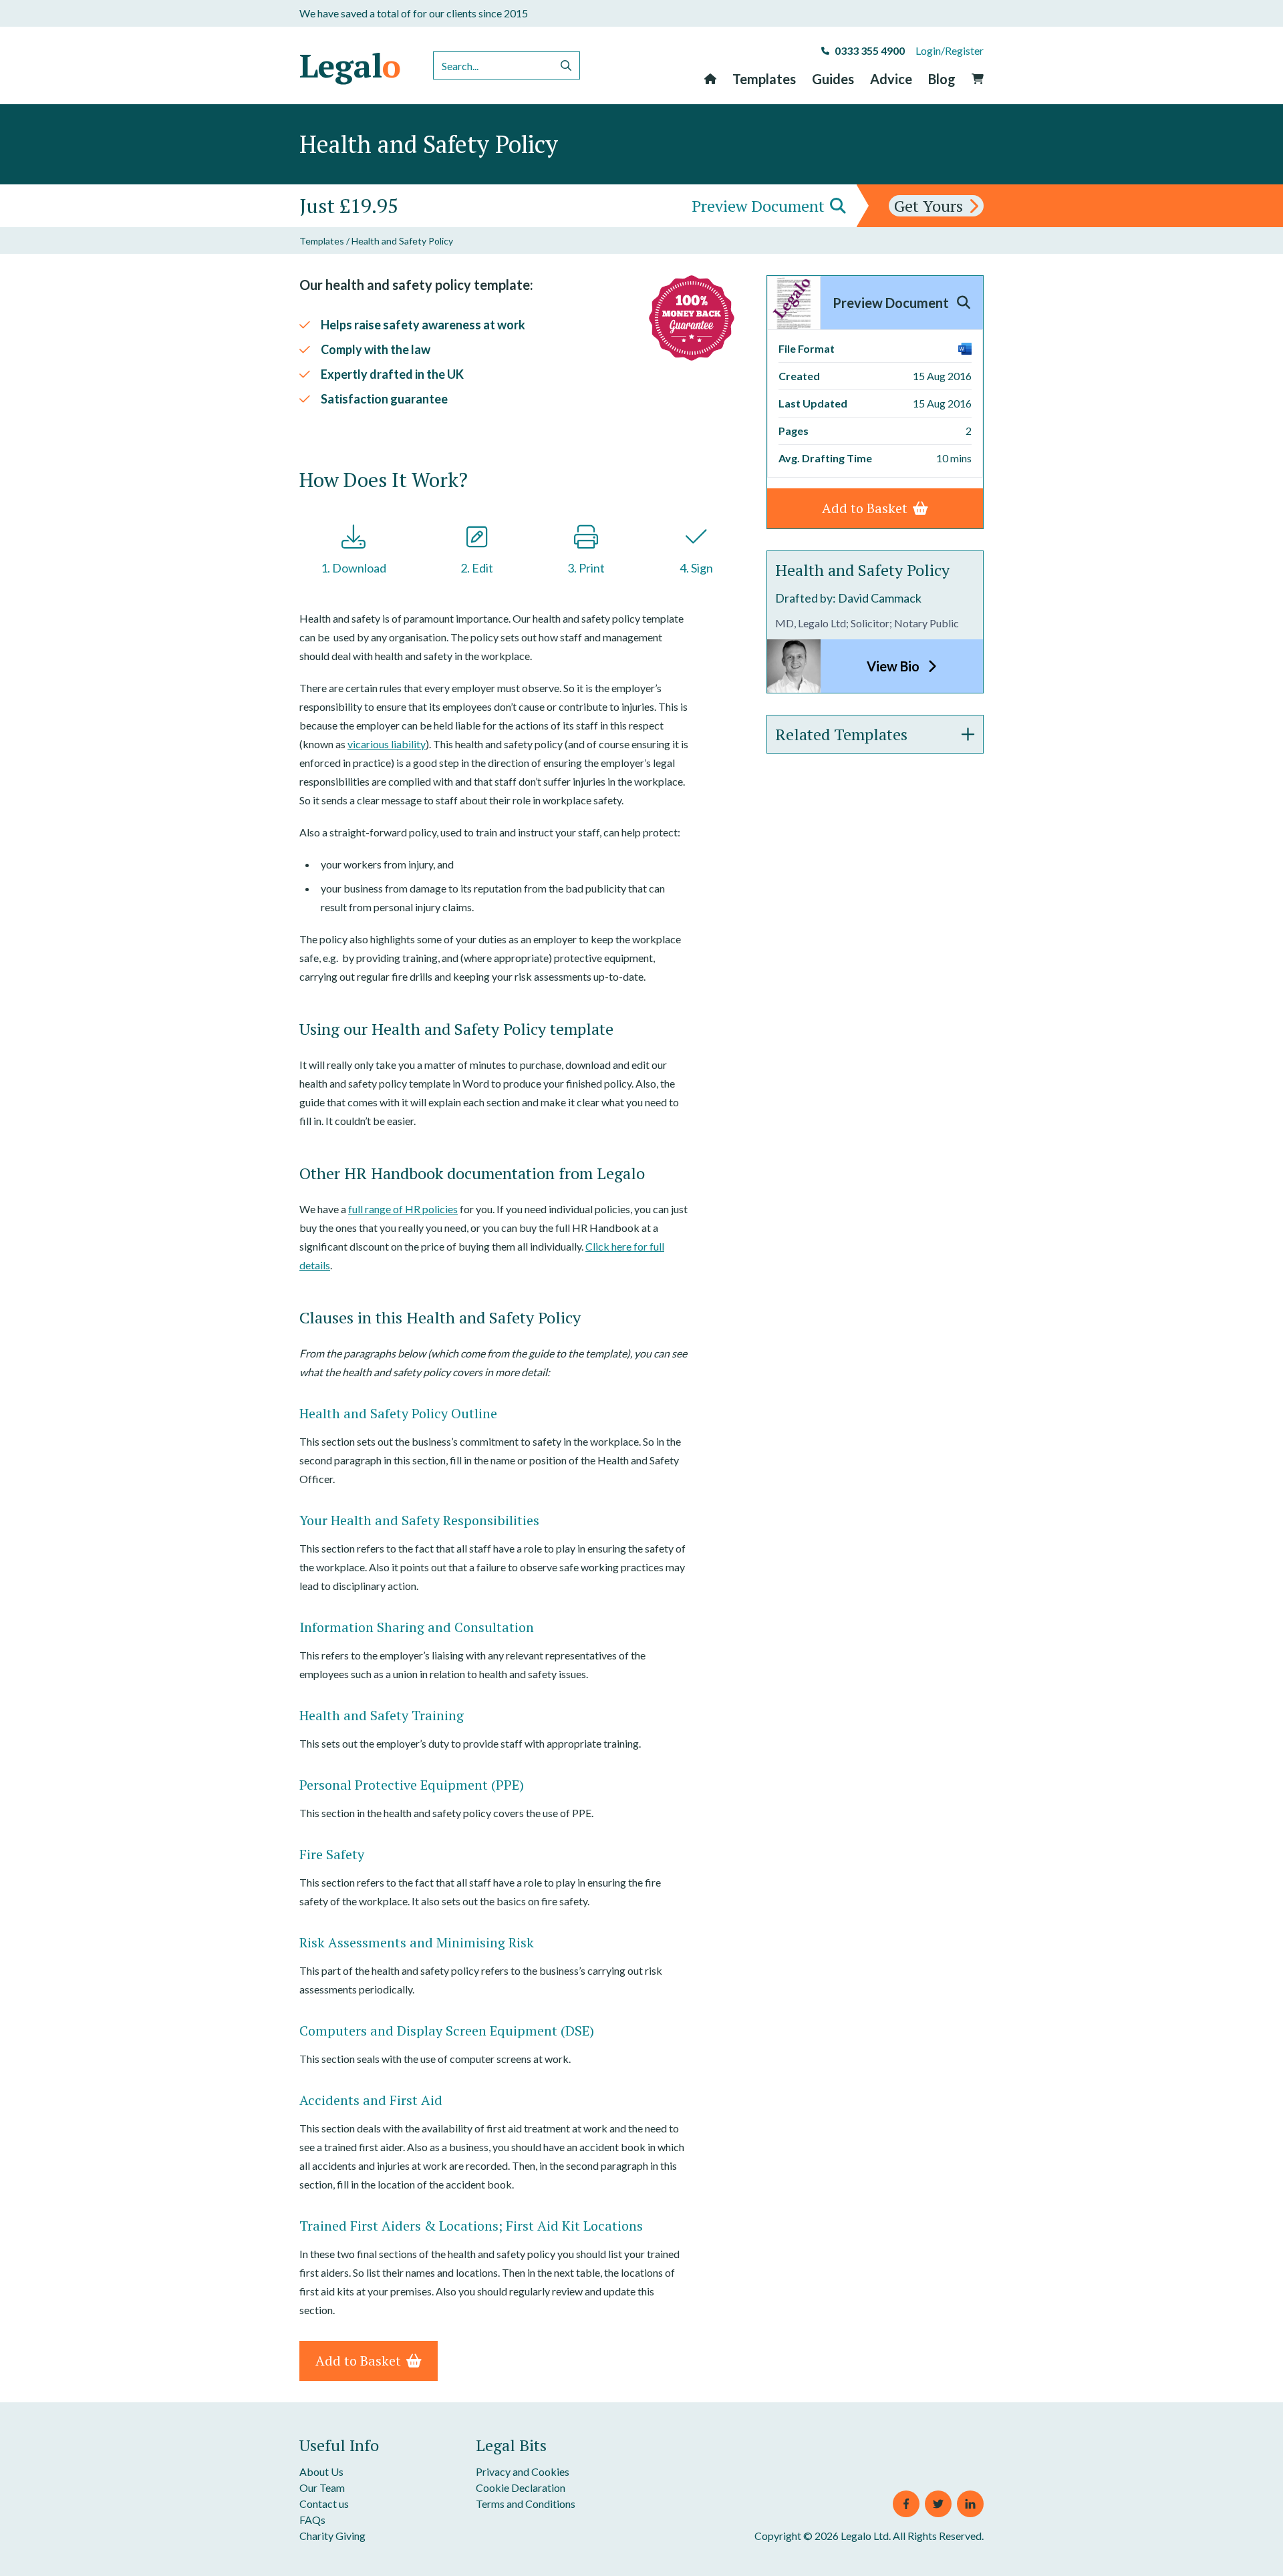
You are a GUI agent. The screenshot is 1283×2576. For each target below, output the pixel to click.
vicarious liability (387, 744)
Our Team (322, 2487)
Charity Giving (332, 2536)
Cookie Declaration (521, 2487)
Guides (833, 79)
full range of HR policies (403, 1209)
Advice (891, 79)
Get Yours (929, 206)
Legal (350, 65)
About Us (321, 2471)
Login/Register (950, 50)
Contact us (324, 2504)
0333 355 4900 (870, 50)
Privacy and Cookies (523, 2471)
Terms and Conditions (526, 2504)
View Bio (894, 666)
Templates (764, 79)
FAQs (312, 2520)
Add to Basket (358, 2361)
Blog (942, 79)
